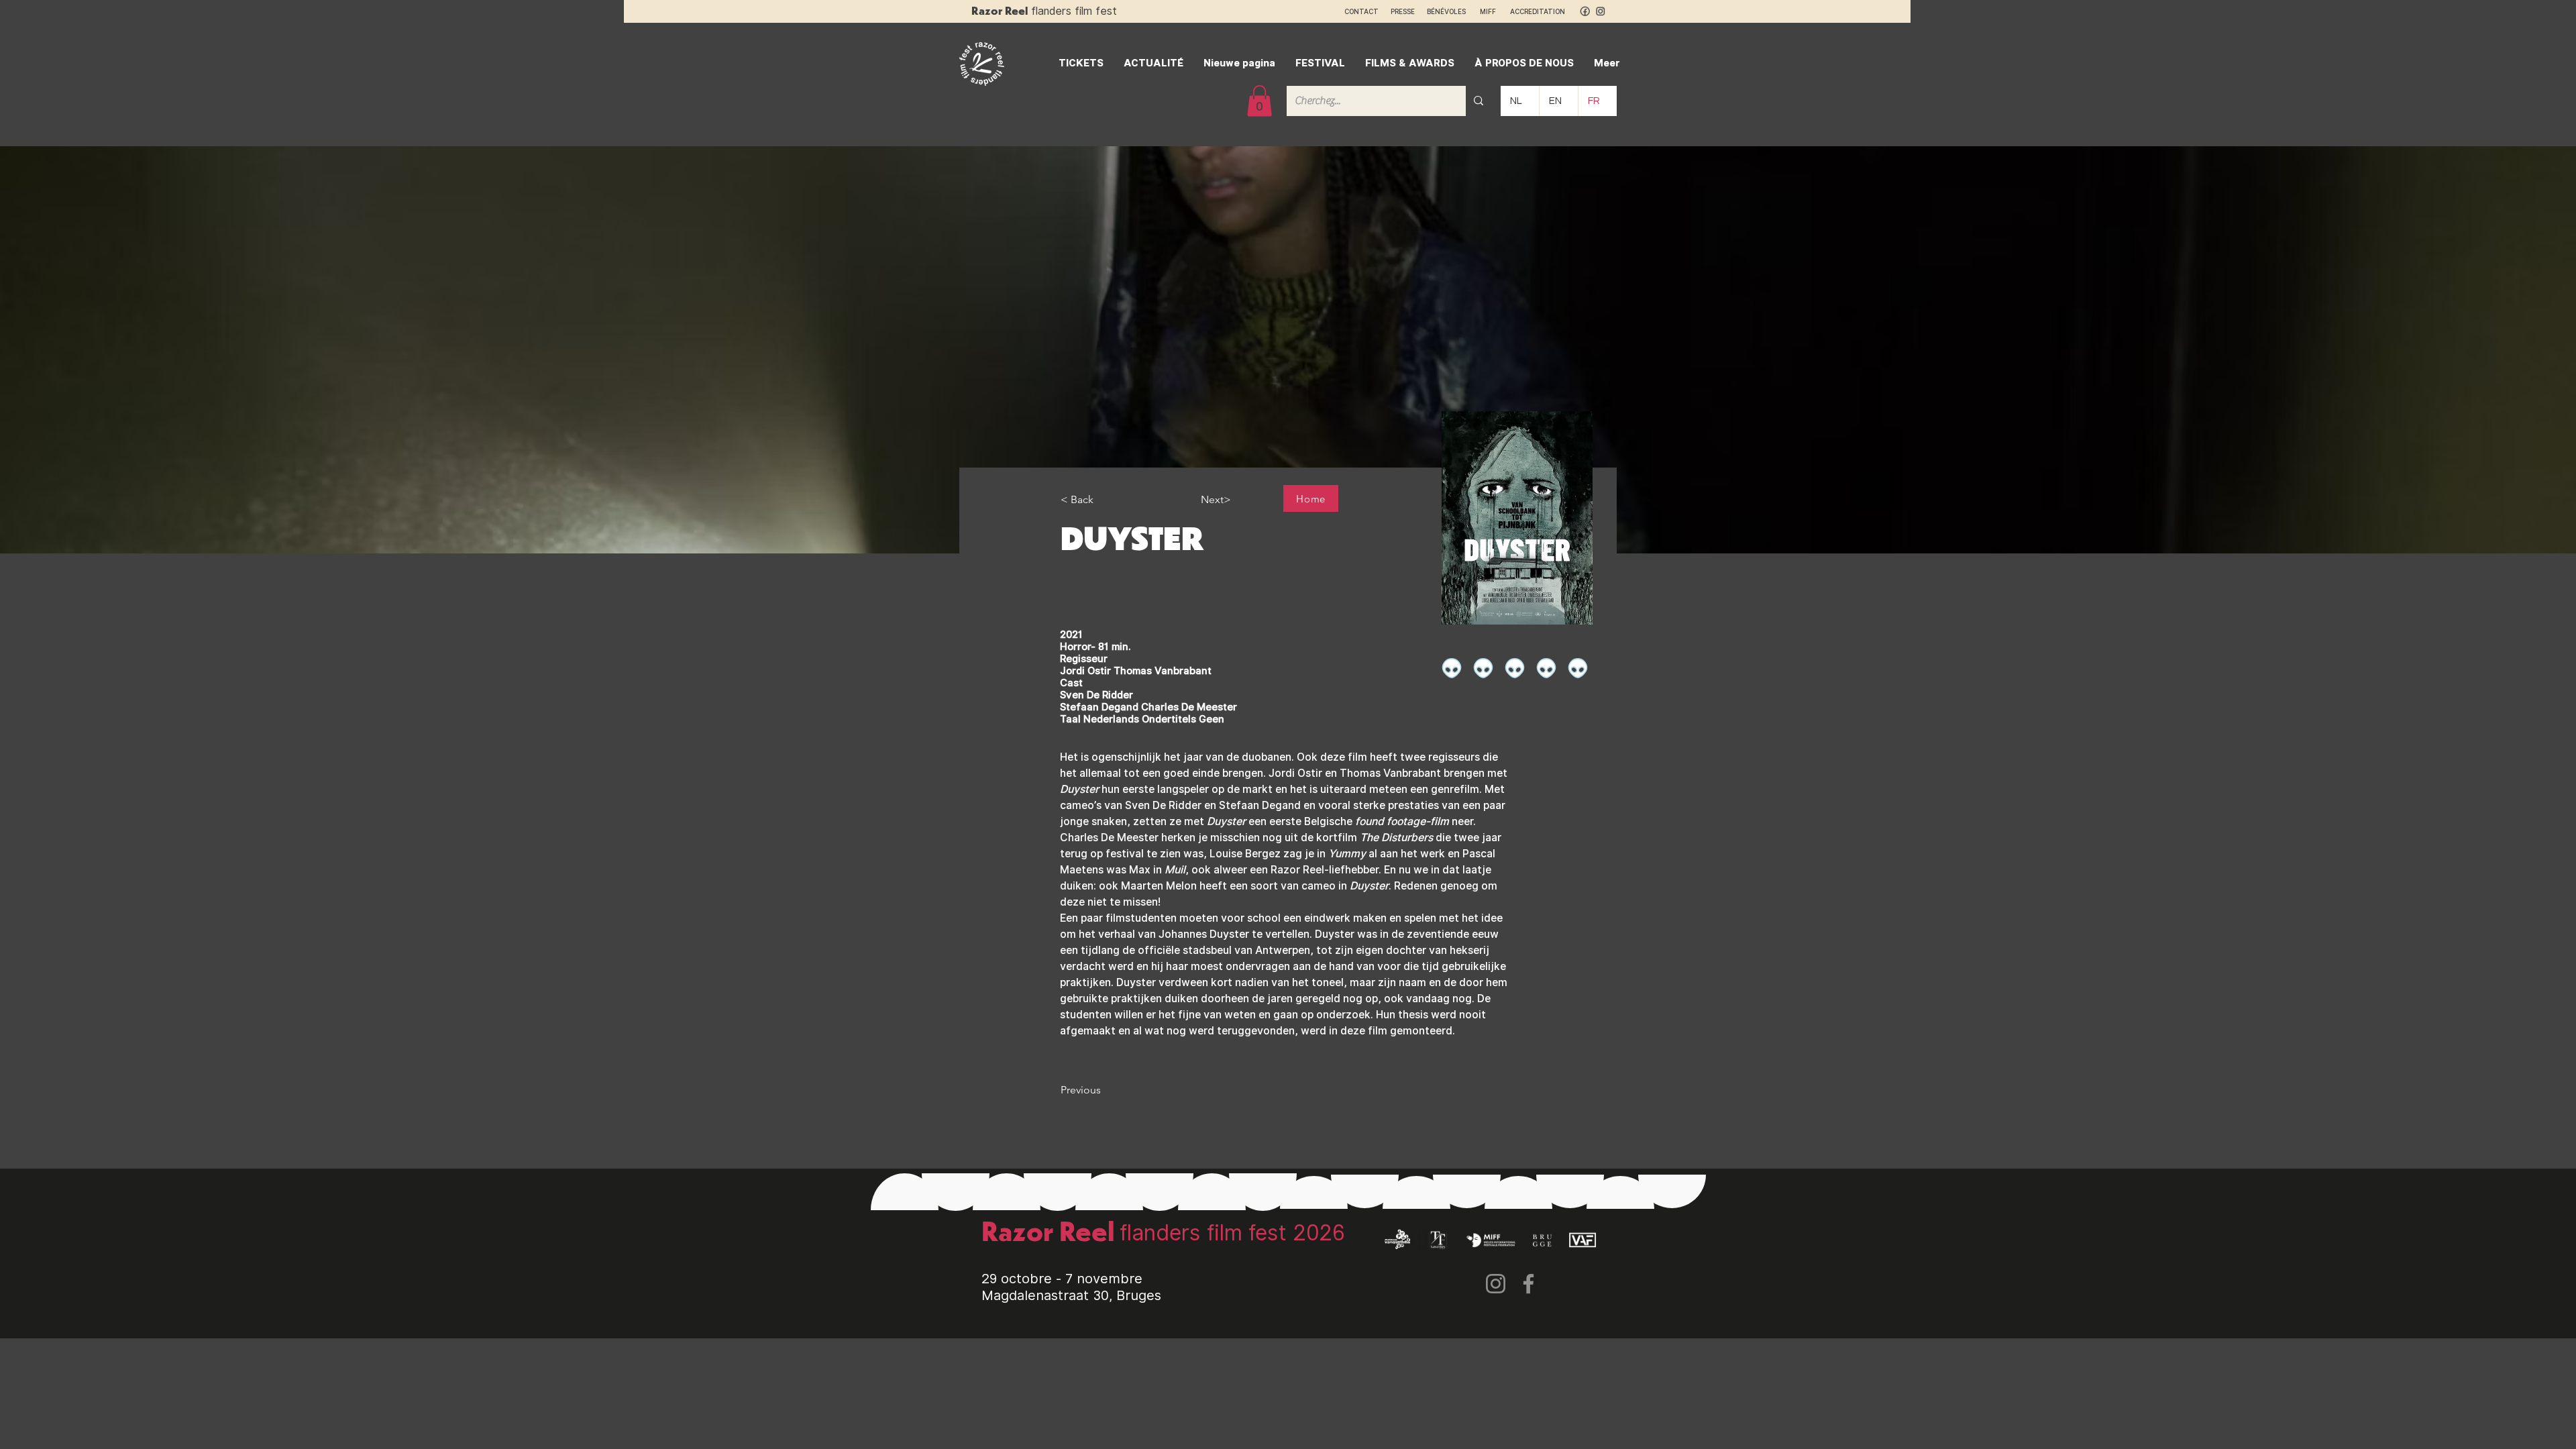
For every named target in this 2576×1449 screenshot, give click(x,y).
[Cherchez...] (1479, 101)
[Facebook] (1528, 1284)
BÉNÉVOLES (1446, 11)
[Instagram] (1496, 1284)
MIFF (1494, 11)
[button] (1259, 101)
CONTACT (1361, 11)
